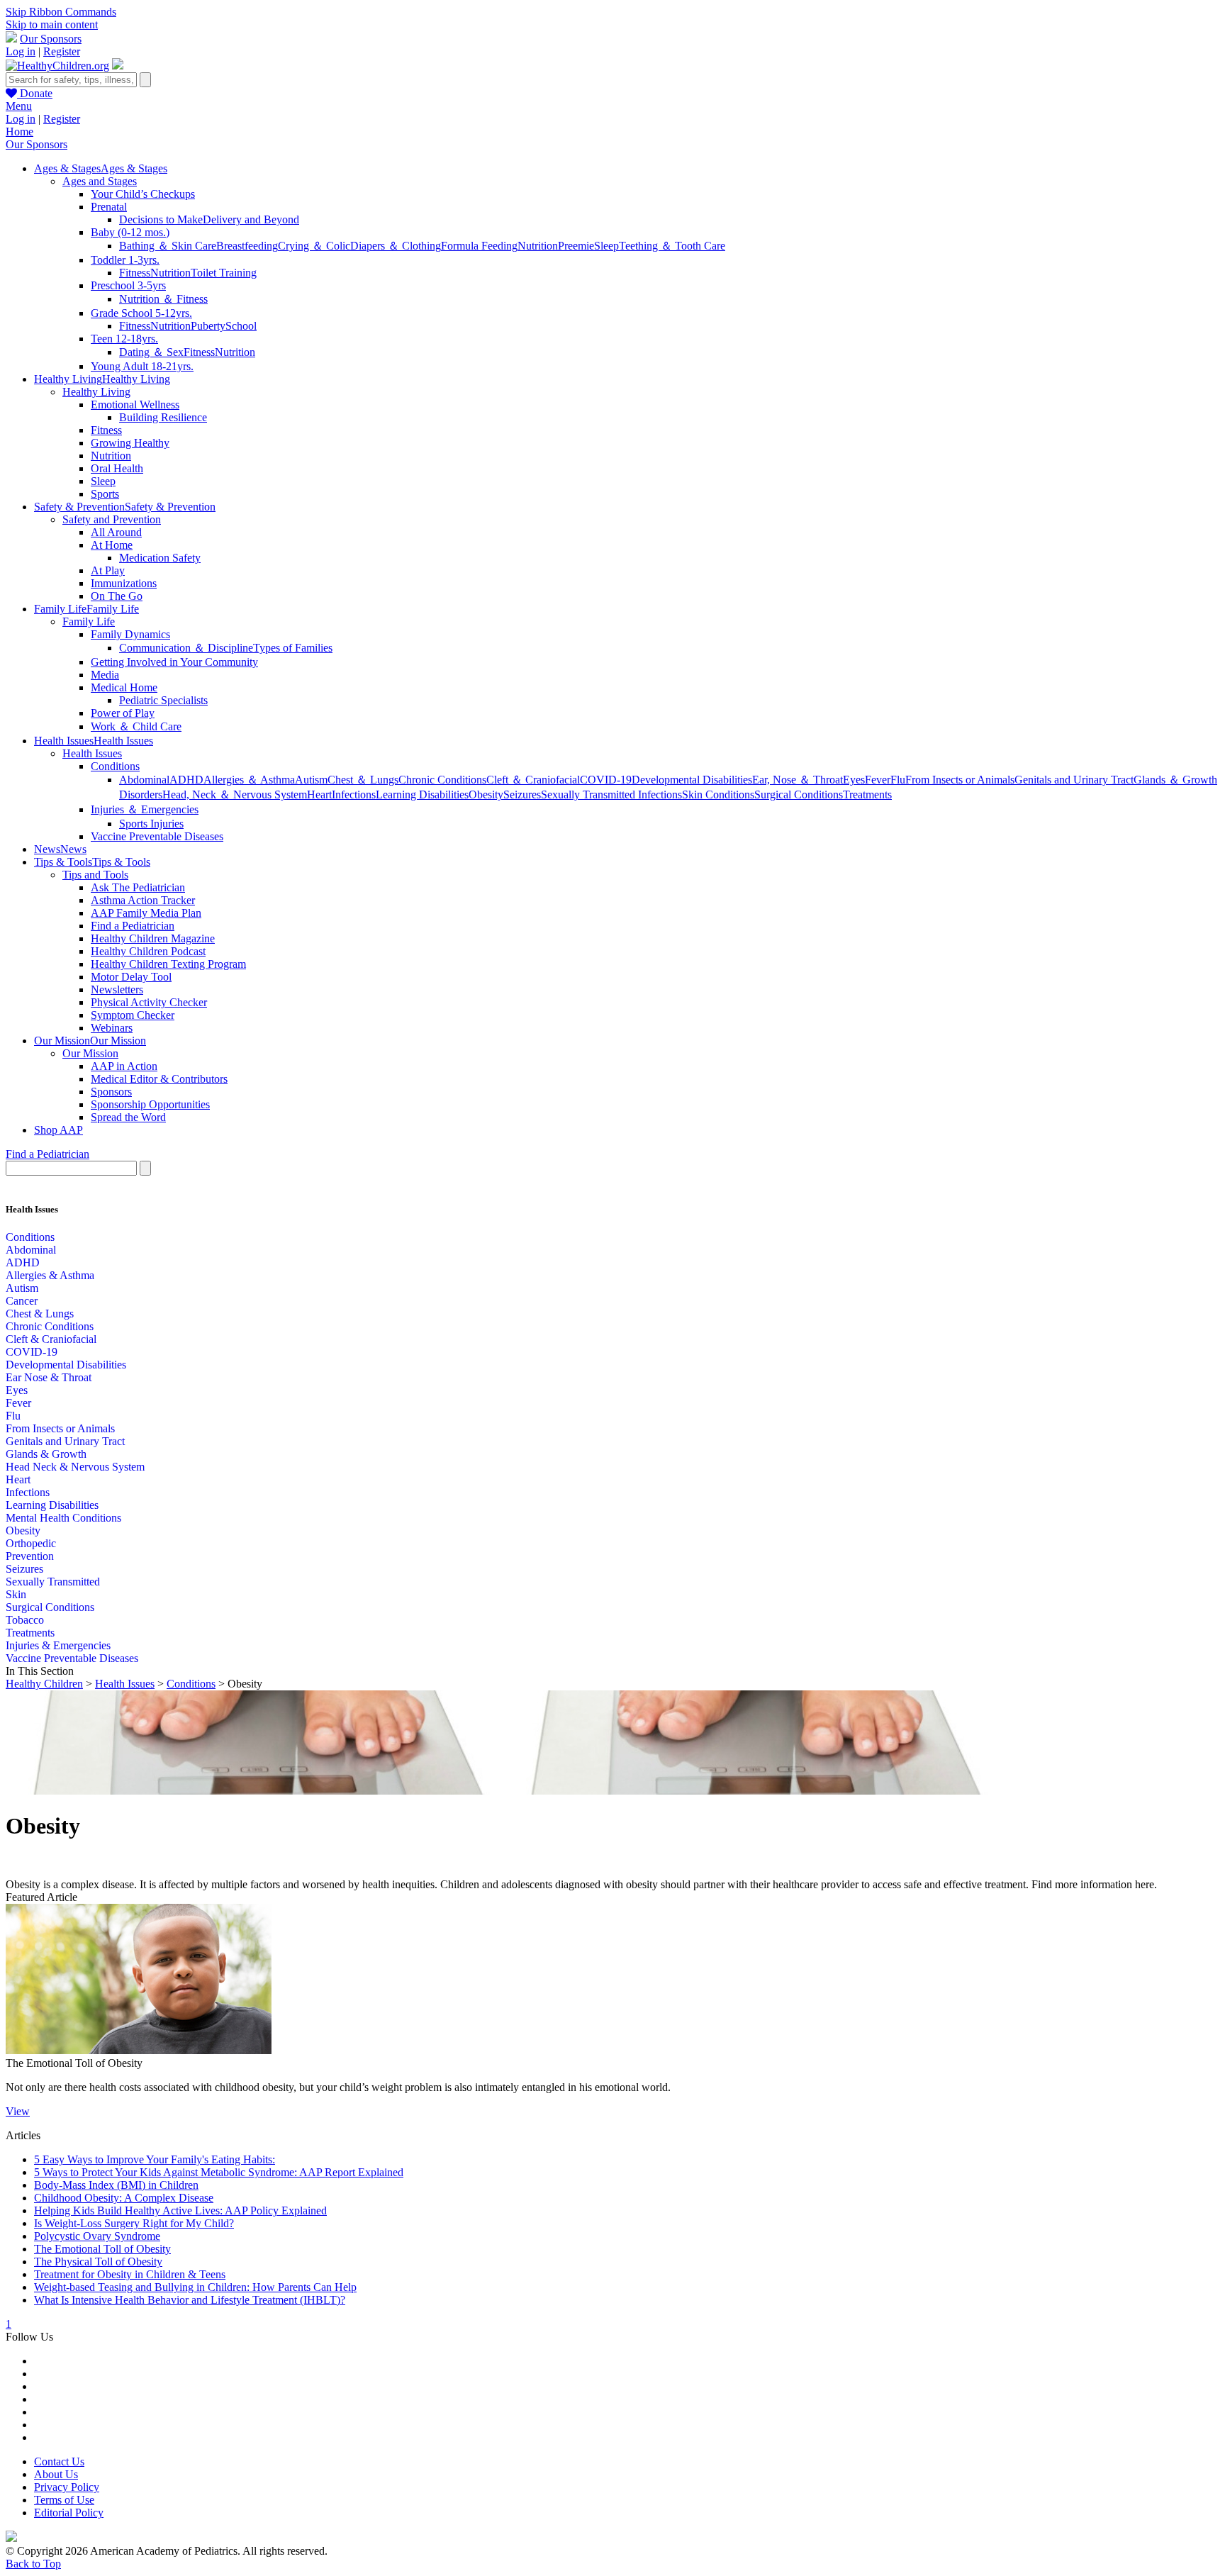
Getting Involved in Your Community (174, 662)
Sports (105, 494)
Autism (311, 780)
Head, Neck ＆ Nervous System (235, 794)
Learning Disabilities (422, 794)
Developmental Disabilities (692, 780)
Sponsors (111, 1092)
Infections (354, 794)
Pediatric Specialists (163, 700)
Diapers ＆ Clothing (396, 246)
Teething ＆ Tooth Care (672, 246)
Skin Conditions (718, 794)
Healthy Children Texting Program (168, 964)
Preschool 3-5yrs (128, 285)
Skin (16, 1594)
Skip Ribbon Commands (61, 12)
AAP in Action (124, 1066)
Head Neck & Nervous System (75, 1467)
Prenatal (109, 207)
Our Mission (90, 1053)
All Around (116, 532)
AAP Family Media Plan (146, 913)
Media (105, 675)
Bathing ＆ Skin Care (168, 246)
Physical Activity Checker (149, 1002)
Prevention (30, 1556)
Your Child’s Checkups (143, 194)
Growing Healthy (130, 443)
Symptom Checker (133, 1015)
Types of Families (293, 648)
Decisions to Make (161, 219)
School (241, 326)
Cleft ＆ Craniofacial (533, 780)
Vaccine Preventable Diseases (157, 836)
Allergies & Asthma (50, 1275)
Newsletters (117, 989)
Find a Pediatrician (133, 926)
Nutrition (538, 246)
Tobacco (25, 1620)
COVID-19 (606, 780)
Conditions (115, 766)
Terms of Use (64, 2500)
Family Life (89, 621)
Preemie (576, 246)
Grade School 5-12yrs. (141, 313)
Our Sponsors (51, 39)
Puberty (208, 326)
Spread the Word (128, 1117)
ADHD (186, 780)
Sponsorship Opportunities (150, 1104)
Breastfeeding (247, 246)
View (18, 2111)
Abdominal (144, 780)
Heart (319, 794)
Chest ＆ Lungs (363, 780)
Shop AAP (58, 1130)
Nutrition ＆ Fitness (163, 299)
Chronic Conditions (442, 780)
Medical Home (124, 687)
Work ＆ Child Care (136, 726)
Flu (898, 780)
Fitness (135, 273)
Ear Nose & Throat (49, 1377)
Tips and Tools (95, 875)
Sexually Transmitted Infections (611, 794)
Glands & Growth (46, 1454)
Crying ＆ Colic (314, 246)
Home (19, 132)
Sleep (606, 246)
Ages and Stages (100, 181)
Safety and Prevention (112, 519)
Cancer (22, 1301)
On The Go (117, 596)
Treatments (867, 794)
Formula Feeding (479, 246)
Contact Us (59, 2461)
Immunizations (124, 583)
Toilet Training (224, 273)
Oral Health (117, 468)
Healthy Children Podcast (148, 951)
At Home (112, 545)
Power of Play (123, 713)
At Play (108, 570)
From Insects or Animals (960, 780)
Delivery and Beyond (251, 219)
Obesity (486, 794)
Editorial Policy (69, 2513)
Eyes (854, 780)
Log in (21, 51)
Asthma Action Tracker (143, 900)
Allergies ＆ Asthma (249, 780)
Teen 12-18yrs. (124, 339)
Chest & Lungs (40, 1314)
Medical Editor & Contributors (159, 1079)
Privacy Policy (67, 2487)
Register (62, 51)
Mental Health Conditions (63, 1518)
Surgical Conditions (799, 794)
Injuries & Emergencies (58, 1645)
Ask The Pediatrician (138, 887)
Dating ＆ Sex (151, 352)
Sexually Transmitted (53, 1582)
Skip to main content (52, 24)
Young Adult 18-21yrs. (142, 366)
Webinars (112, 1028)
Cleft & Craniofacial (51, 1339)
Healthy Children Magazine (153, 938)
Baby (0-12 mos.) (130, 232)
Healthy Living (96, 392)
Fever (878, 780)
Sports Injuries (151, 824)
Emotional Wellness (135, 405)
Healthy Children (44, 1684)
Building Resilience (163, 417)
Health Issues (92, 753)
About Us (56, 2474)
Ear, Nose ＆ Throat (798, 780)
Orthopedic (31, 1543)
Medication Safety (160, 558)
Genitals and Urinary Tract (1074, 780)
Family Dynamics (130, 634)
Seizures (522, 794)
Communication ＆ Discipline (186, 648)
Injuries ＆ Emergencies (145, 809)
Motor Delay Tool (131, 977)
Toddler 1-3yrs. (125, 260)
